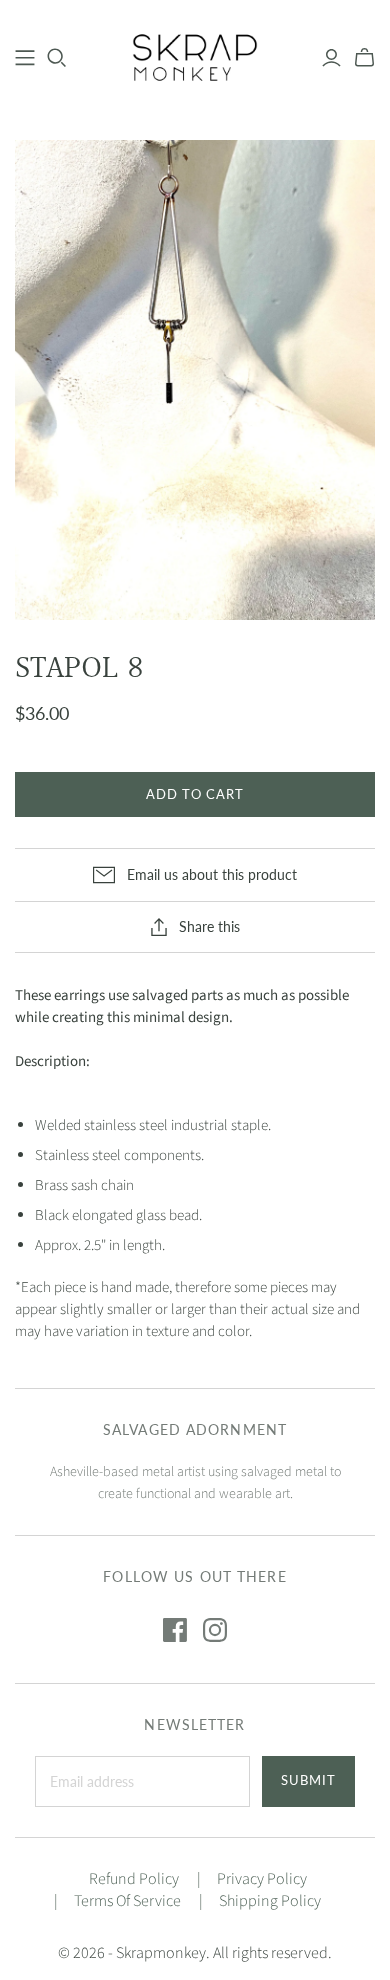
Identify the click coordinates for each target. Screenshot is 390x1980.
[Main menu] (25, 58)
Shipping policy (270, 1901)
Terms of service (127, 1901)
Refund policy (134, 1879)
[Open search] (57, 58)
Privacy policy (262, 1879)
